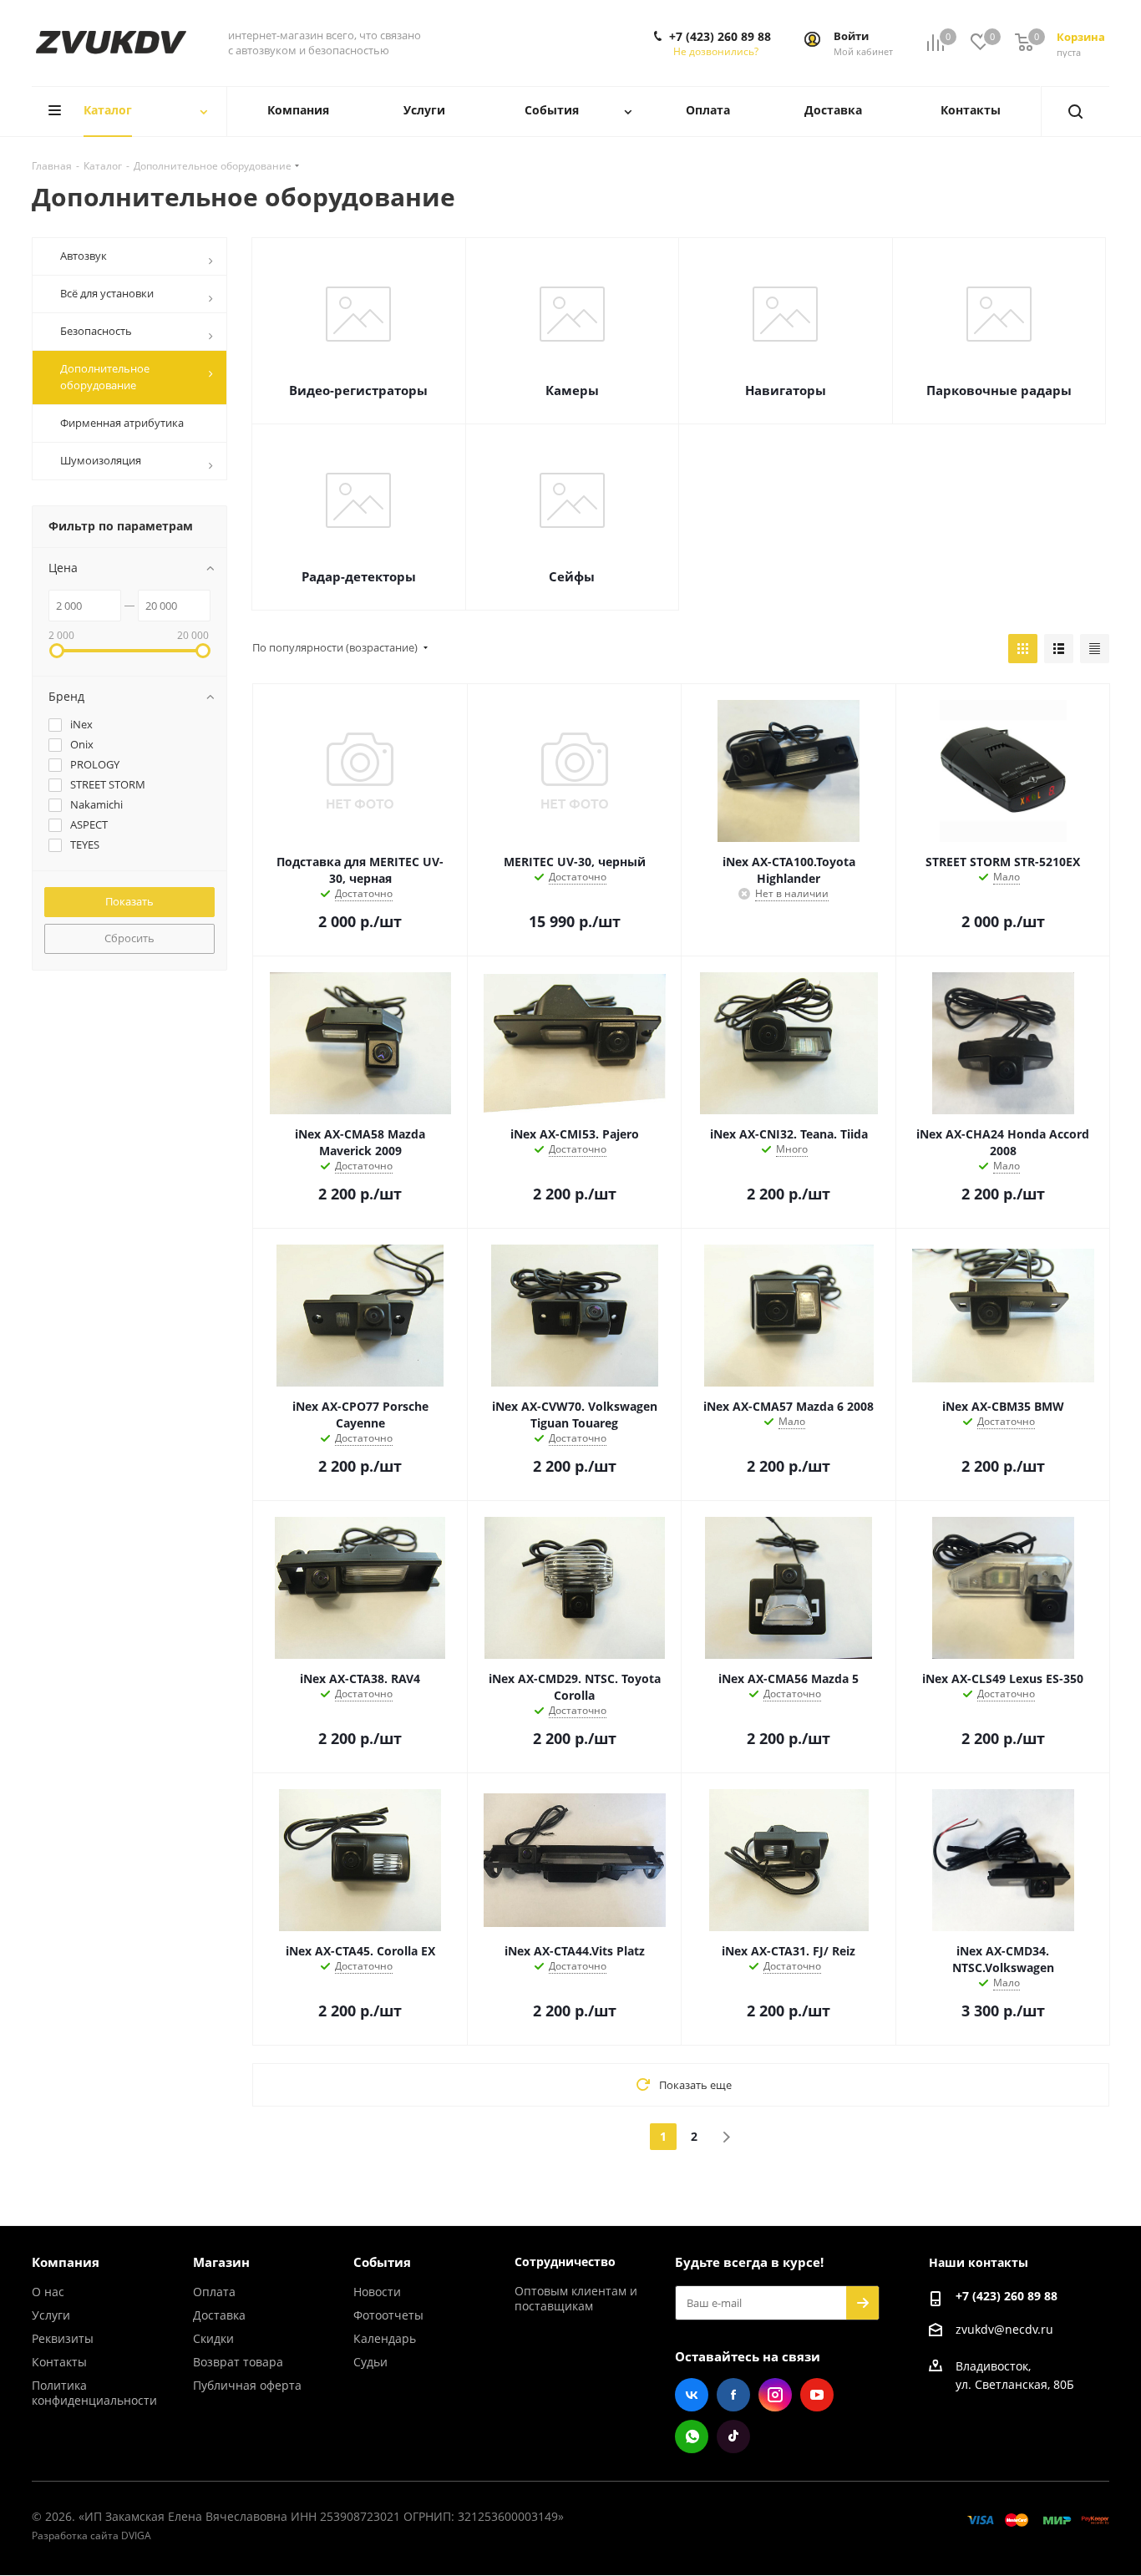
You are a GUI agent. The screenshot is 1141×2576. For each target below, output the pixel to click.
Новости (377, 2292)
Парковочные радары (999, 390)
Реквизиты (63, 2338)
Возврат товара (238, 2362)
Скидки (213, 2338)
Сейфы (572, 576)
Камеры (572, 390)
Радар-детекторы (359, 576)
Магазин (221, 2262)
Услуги (51, 2315)
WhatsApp (692, 2437)
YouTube (817, 2395)
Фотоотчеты (388, 2315)
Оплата (214, 2292)
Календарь (385, 2338)
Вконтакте (692, 2395)
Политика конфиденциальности (94, 2393)
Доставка (219, 2315)
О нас (48, 2292)
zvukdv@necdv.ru (1004, 2329)
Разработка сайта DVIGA (91, 2535)
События (382, 2262)
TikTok (733, 2437)
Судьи (370, 2362)
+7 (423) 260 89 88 (720, 37)
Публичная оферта (247, 2385)
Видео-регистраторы (358, 390)
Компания (66, 2262)
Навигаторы (786, 390)
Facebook (733, 2395)
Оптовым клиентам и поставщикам (576, 2298)
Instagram (775, 2395)
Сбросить (129, 938)
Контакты (59, 2362)
